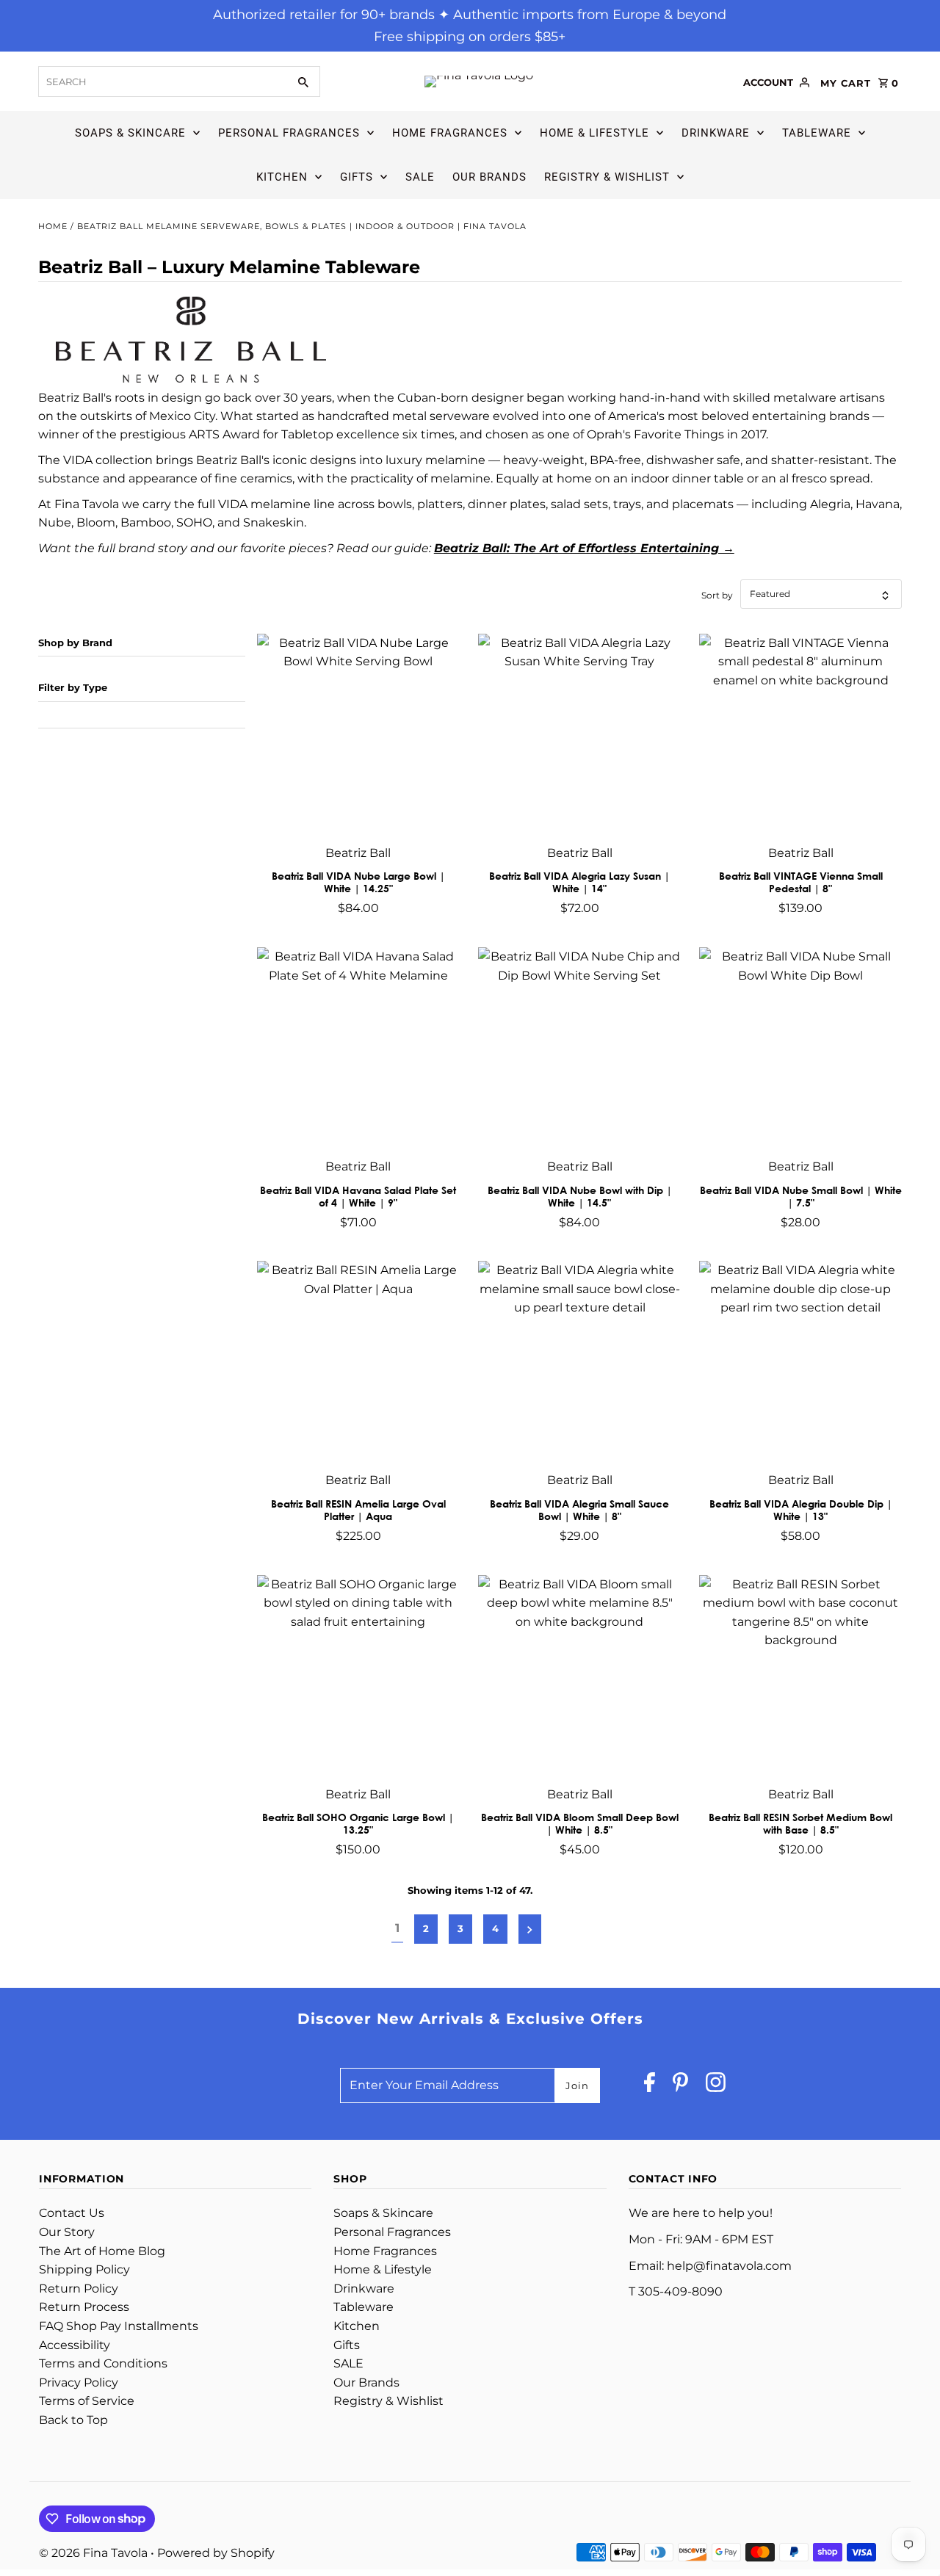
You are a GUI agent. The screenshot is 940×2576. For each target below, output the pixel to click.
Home (53, 226)
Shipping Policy (84, 2269)
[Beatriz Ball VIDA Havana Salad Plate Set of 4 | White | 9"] (358, 1049)
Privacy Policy (79, 2383)
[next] (530, 1929)
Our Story (67, 2232)
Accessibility (75, 2345)
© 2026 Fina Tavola (95, 2553)
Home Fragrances (450, 133)
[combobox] (162, 82)
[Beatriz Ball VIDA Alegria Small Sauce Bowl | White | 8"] (579, 1362)
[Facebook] (650, 2086)
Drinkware (716, 133)
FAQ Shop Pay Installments (119, 2326)
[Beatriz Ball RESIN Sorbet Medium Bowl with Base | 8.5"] (800, 1676)
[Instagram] (716, 2086)
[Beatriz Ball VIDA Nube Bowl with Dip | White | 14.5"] (579, 1049)
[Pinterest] (680, 2086)
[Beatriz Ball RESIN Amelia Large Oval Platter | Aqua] (358, 1362)
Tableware (817, 133)
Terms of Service (87, 2401)
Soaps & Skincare (130, 133)
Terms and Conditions (103, 2363)
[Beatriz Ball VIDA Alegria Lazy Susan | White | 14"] (579, 735)
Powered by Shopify (216, 2553)
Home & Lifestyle (594, 133)
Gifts (357, 177)
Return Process (84, 2307)
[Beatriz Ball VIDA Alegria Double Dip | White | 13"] (800, 1362)
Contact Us (72, 2213)
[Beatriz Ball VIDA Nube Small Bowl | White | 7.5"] (800, 1049)
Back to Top (73, 2420)
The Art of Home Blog (102, 2251)
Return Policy (79, 2289)
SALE (420, 177)
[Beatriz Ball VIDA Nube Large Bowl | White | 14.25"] (358, 735)
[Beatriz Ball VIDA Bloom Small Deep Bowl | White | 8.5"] (579, 1676)
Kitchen (282, 177)
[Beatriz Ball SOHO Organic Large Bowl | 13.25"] (358, 1676)
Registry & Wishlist (607, 177)
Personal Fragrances (289, 133)
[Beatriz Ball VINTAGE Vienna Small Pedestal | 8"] (800, 735)
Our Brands (489, 177)
